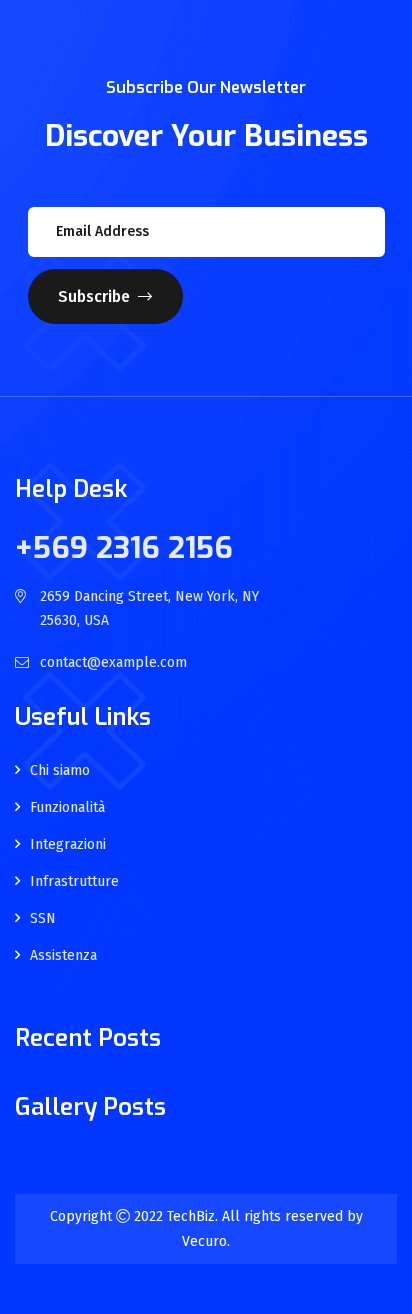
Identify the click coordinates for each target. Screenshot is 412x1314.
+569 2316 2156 (124, 548)
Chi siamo (60, 771)
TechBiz (191, 1216)
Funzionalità (67, 808)
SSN (43, 919)
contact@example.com (113, 662)
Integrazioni (68, 845)
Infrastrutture (74, 882)
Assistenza (63, 956)
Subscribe (94, 296)
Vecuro (204, 1241)
